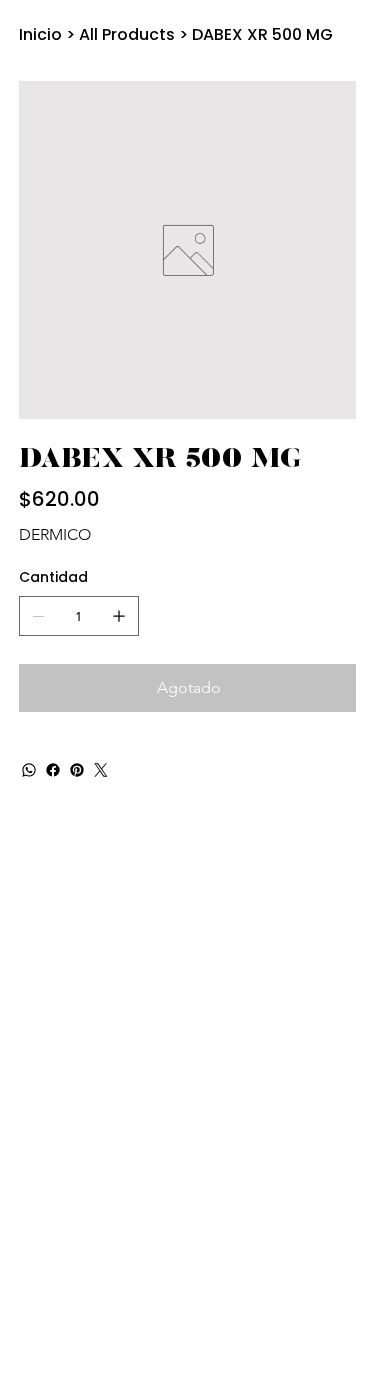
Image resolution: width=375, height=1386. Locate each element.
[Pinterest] (77, 770)
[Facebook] (53, 770)
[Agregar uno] (119, 616)
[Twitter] (101, 770)
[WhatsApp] (29, 770)
